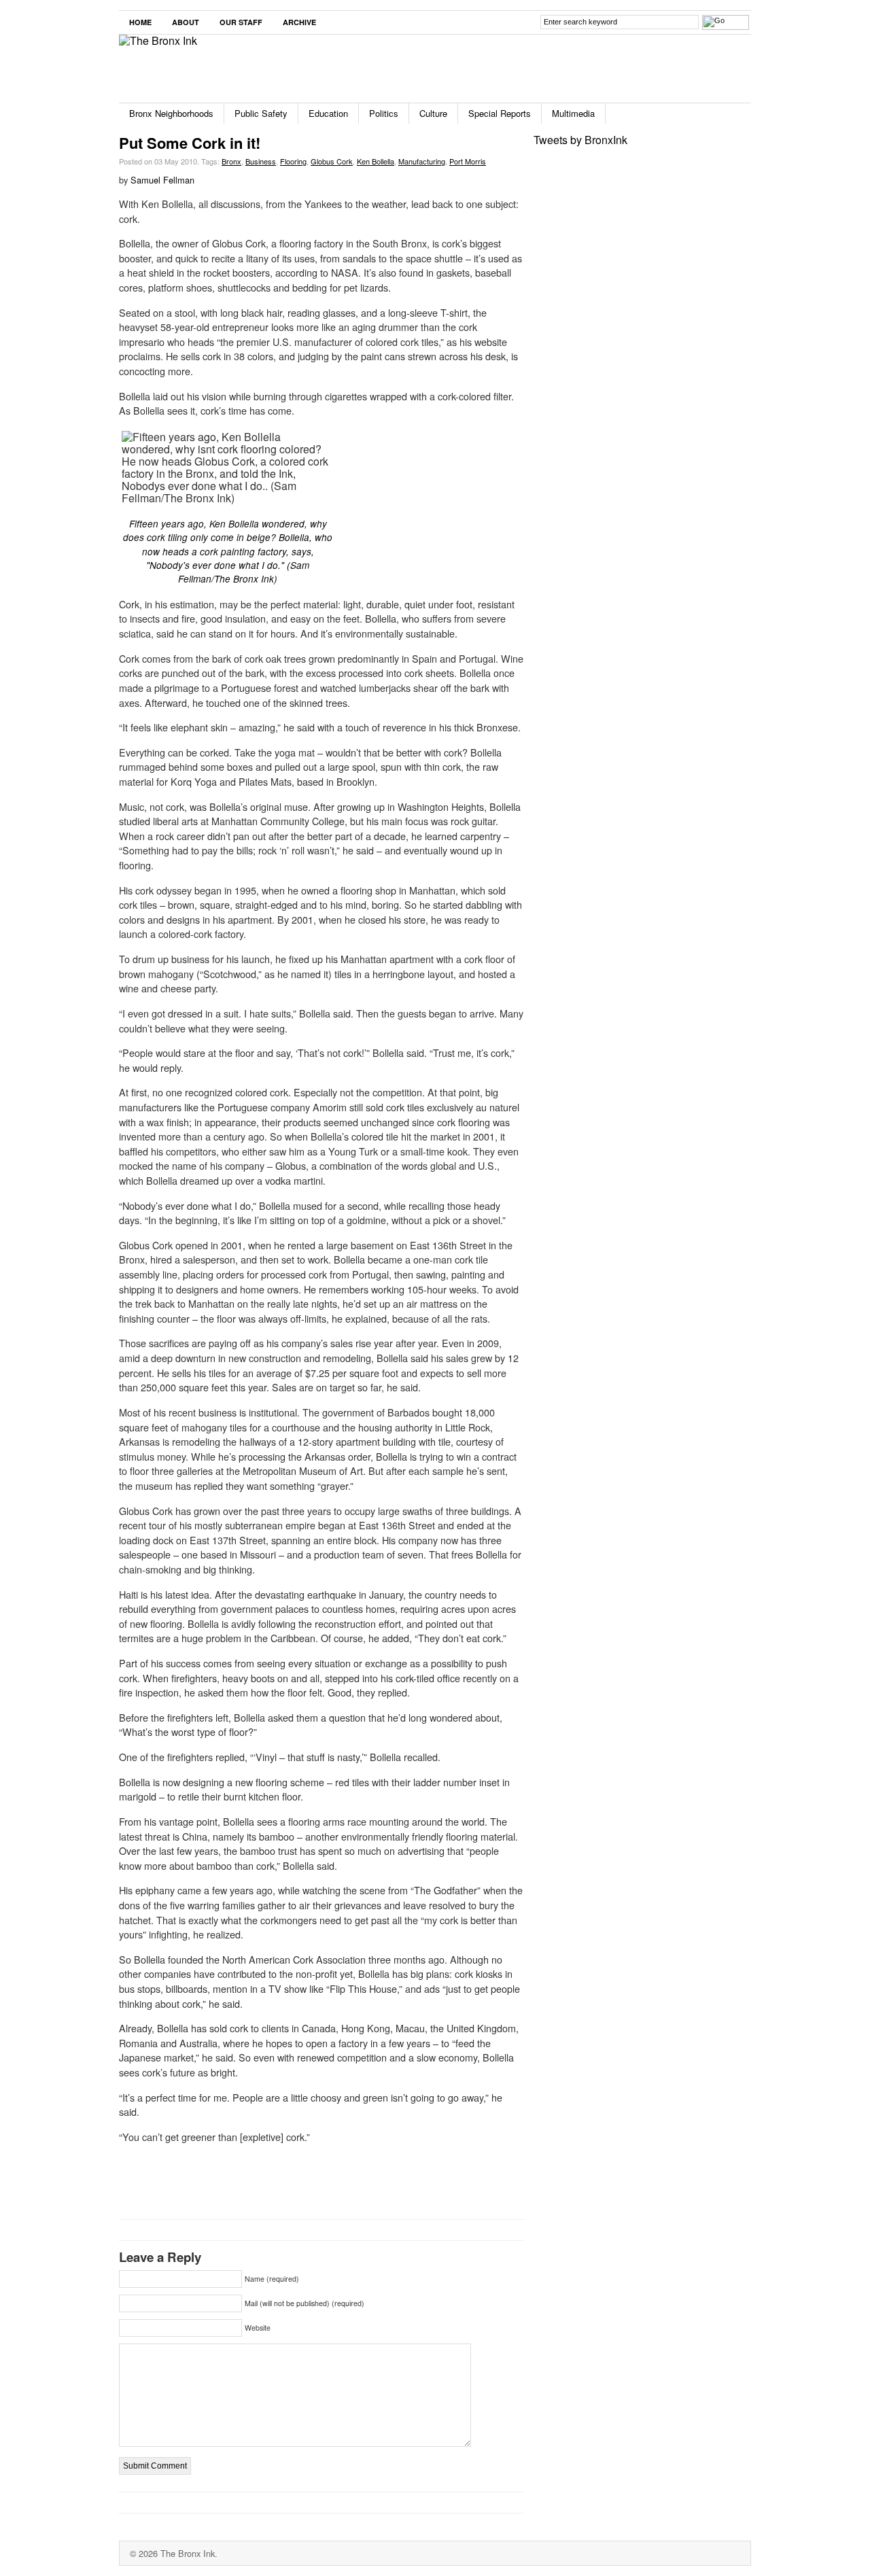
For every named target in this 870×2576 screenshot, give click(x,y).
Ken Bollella (376, 161)
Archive (299, 22)
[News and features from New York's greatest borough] (158, 40)
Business (261, 161)
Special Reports (500, 113)
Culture (433, 113)
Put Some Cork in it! (190, 143)
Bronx (231, 161)
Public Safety (261, 113)
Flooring (293, 161)
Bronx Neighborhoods (171, 113)
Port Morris (468, 161)
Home (140, 22)
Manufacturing (422, 161)
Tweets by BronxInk (580, 140)
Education (328, 113)
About (186, 22)
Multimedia (573, 113)
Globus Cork (332, 161)
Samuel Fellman (162, 180)
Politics (384, 113)
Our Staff (241, 22)
